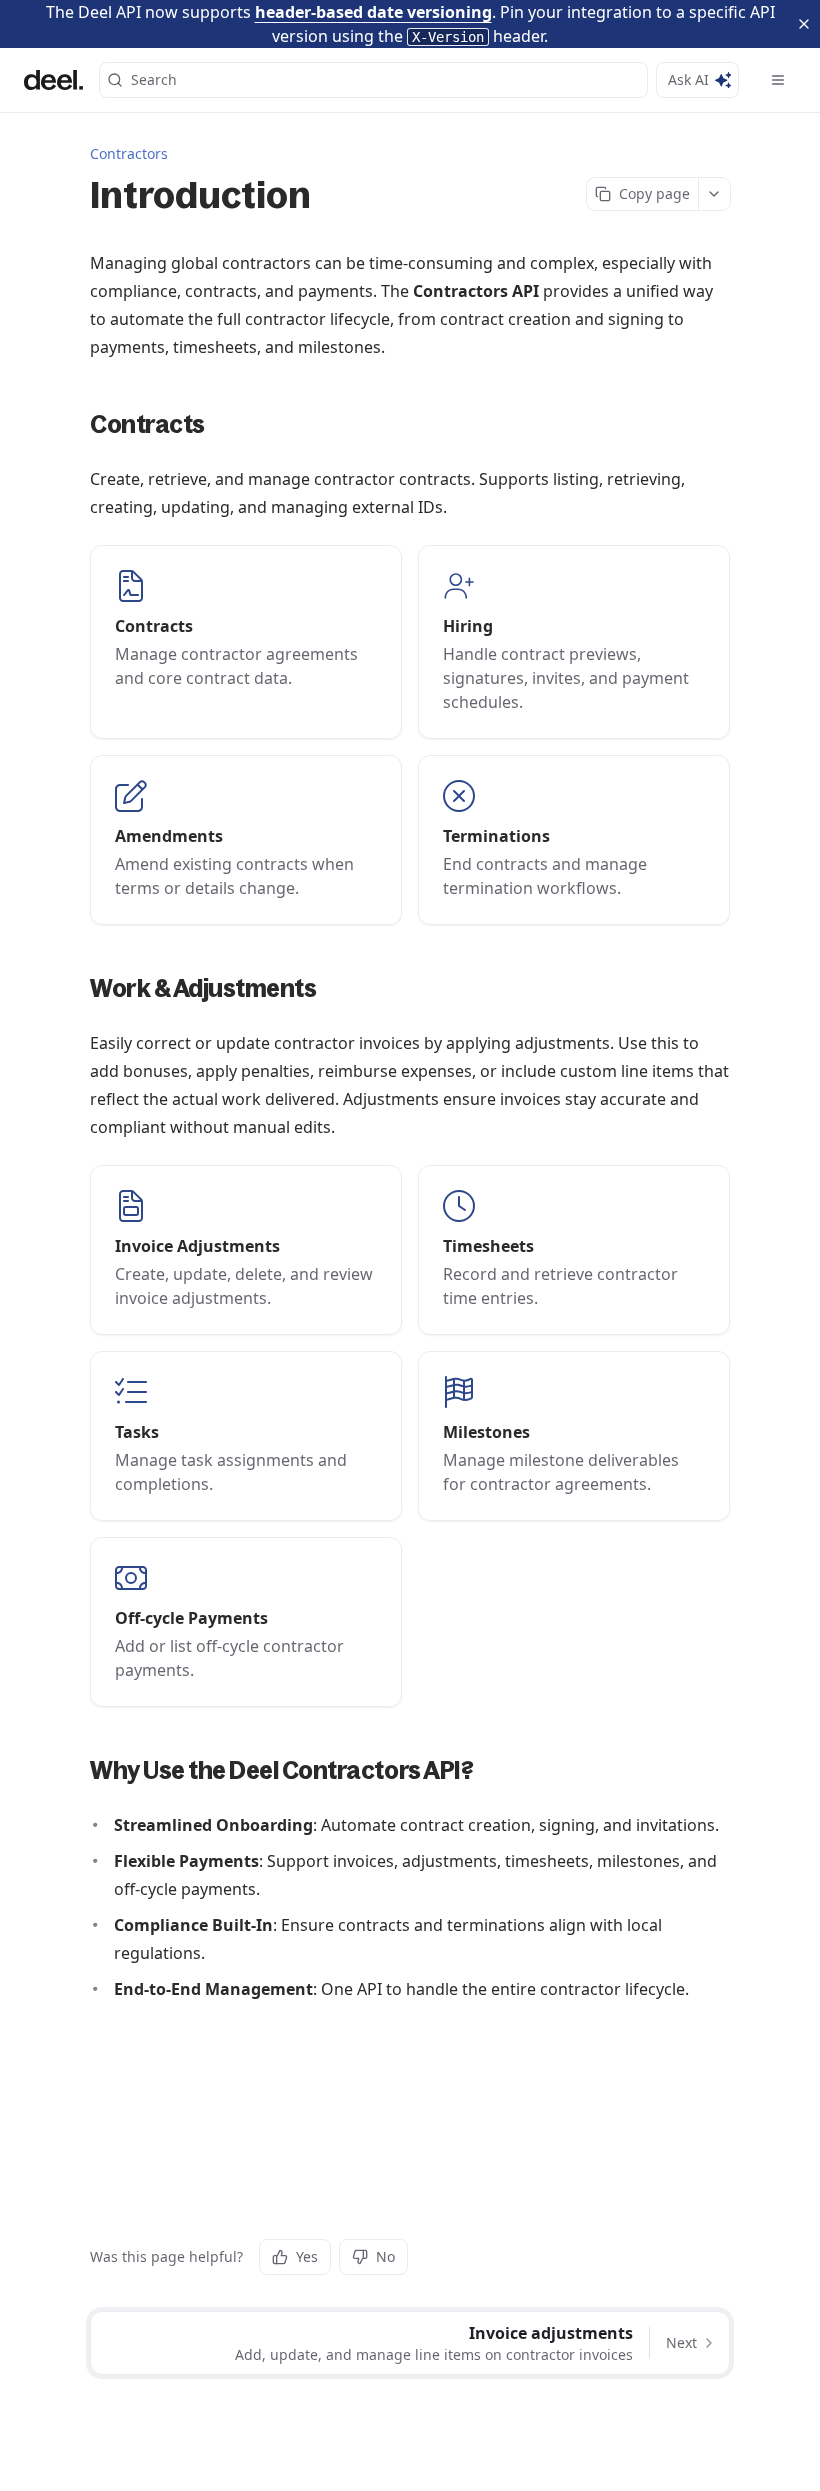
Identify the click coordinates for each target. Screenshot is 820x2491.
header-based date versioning (373, 12)
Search (154, 79)
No (385, 2256)
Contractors (129, 153)
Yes (307, 2256)
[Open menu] (778, 80)
